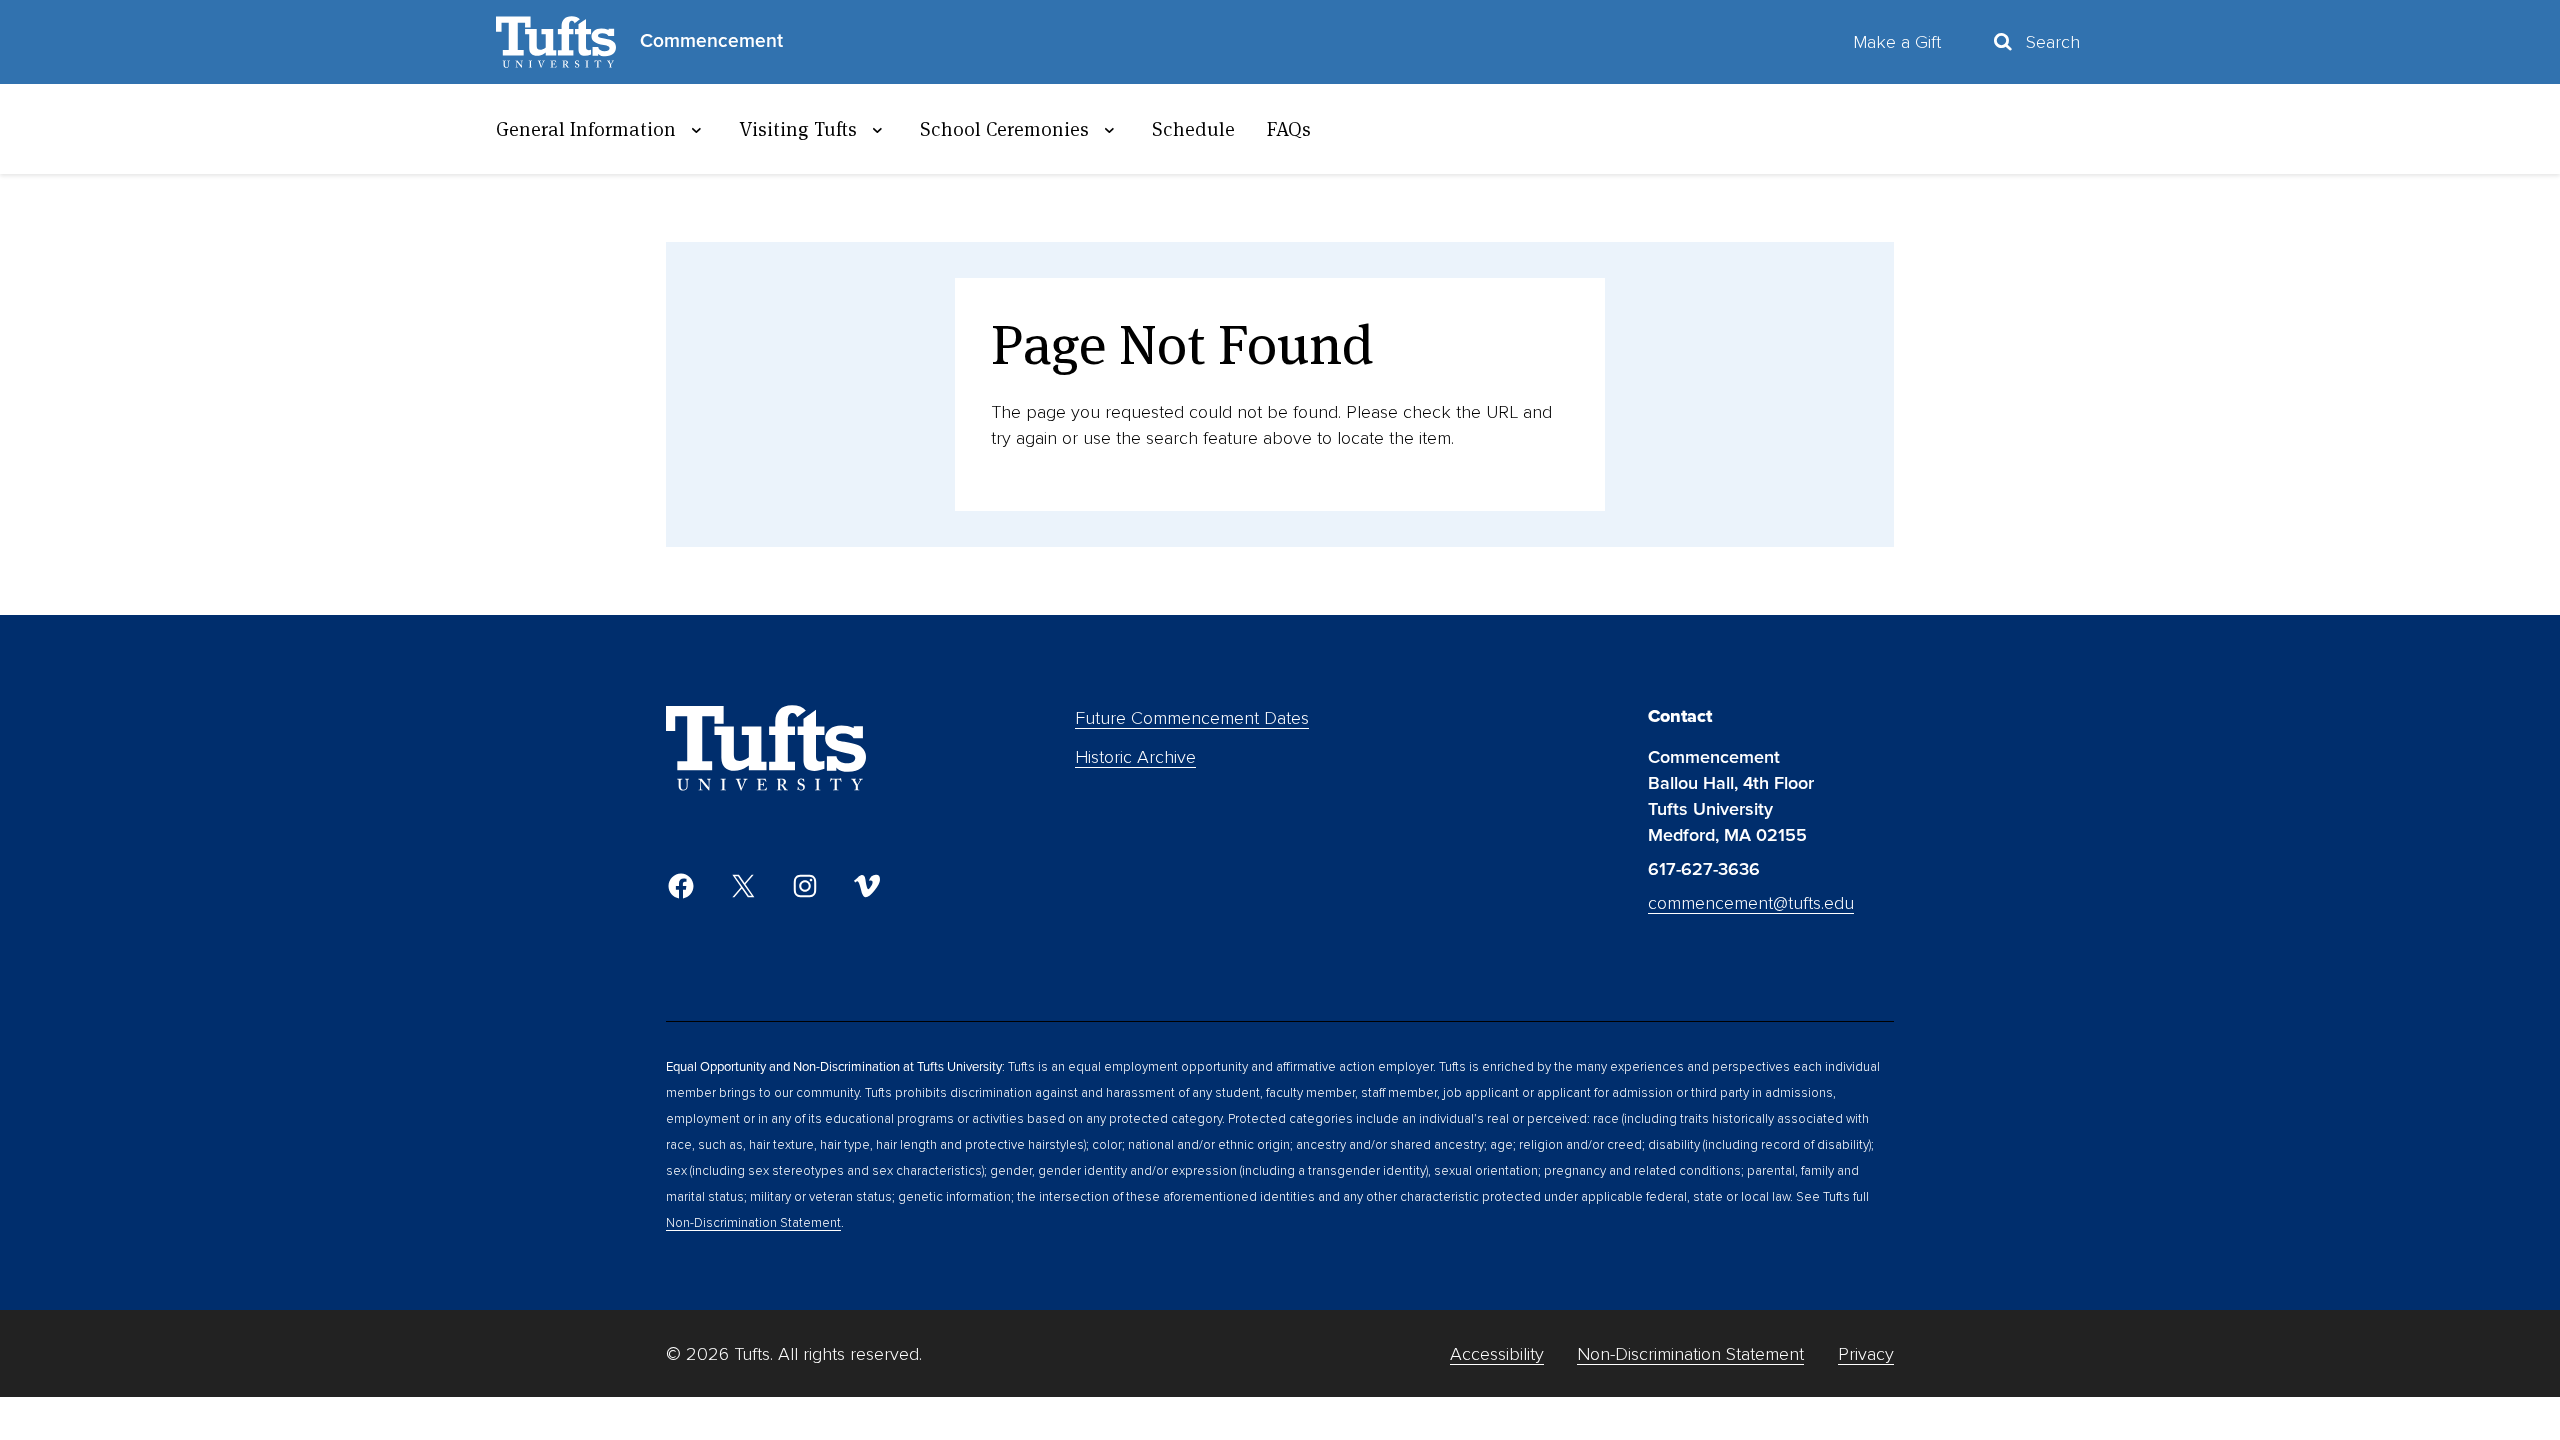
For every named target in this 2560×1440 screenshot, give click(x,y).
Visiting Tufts (798, 129)
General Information (586, 129)
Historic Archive (1135, 757)
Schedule (1193, 129)
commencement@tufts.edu (1751, 903)
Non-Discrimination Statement (753, 1223)
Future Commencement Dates (1192, 718)
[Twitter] (743, 886)
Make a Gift (1897, 42)
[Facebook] (681, 886)
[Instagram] (805, 886)
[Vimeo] (867, 886)
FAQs (1289, 129)
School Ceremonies (1004, 129)
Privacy (1866, 1354)
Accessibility (1497, 1354)
